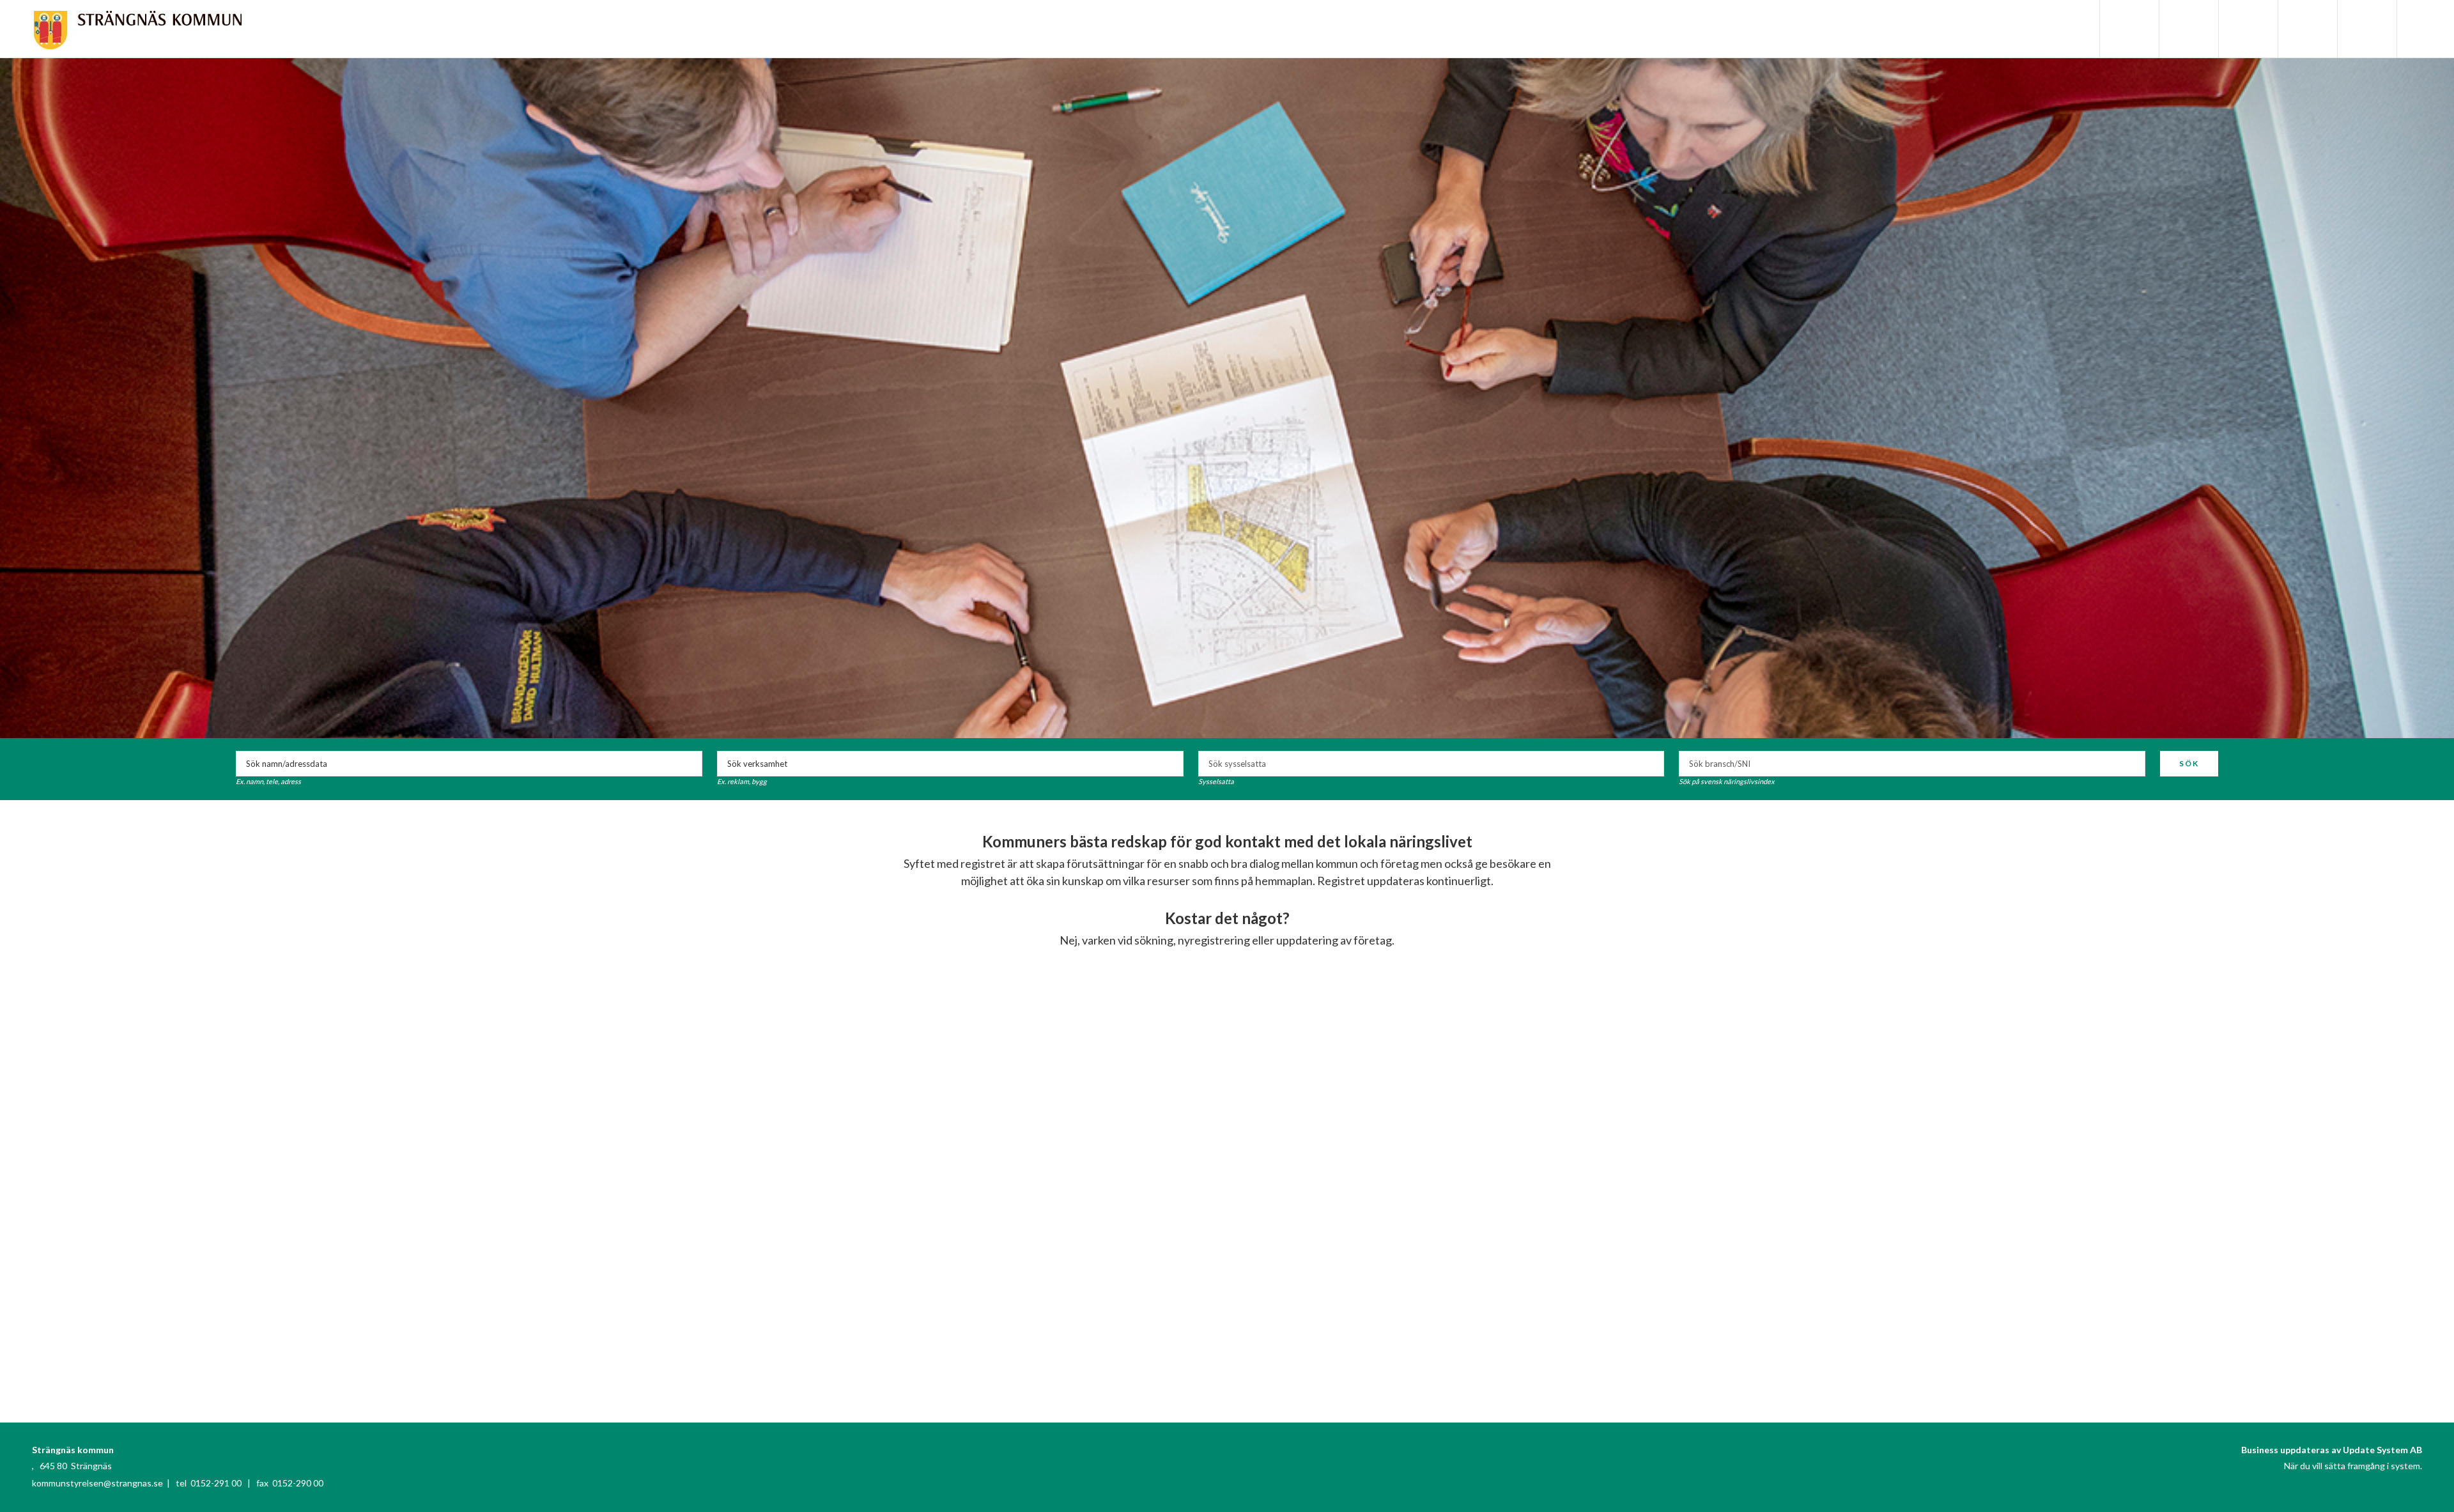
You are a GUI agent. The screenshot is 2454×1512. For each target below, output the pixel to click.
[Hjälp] (2366, 29)
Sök (2189, 763)
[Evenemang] (2247, 29)
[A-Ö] (2188, 29)
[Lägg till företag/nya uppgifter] (2306, 29)
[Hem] (2128, 29)
